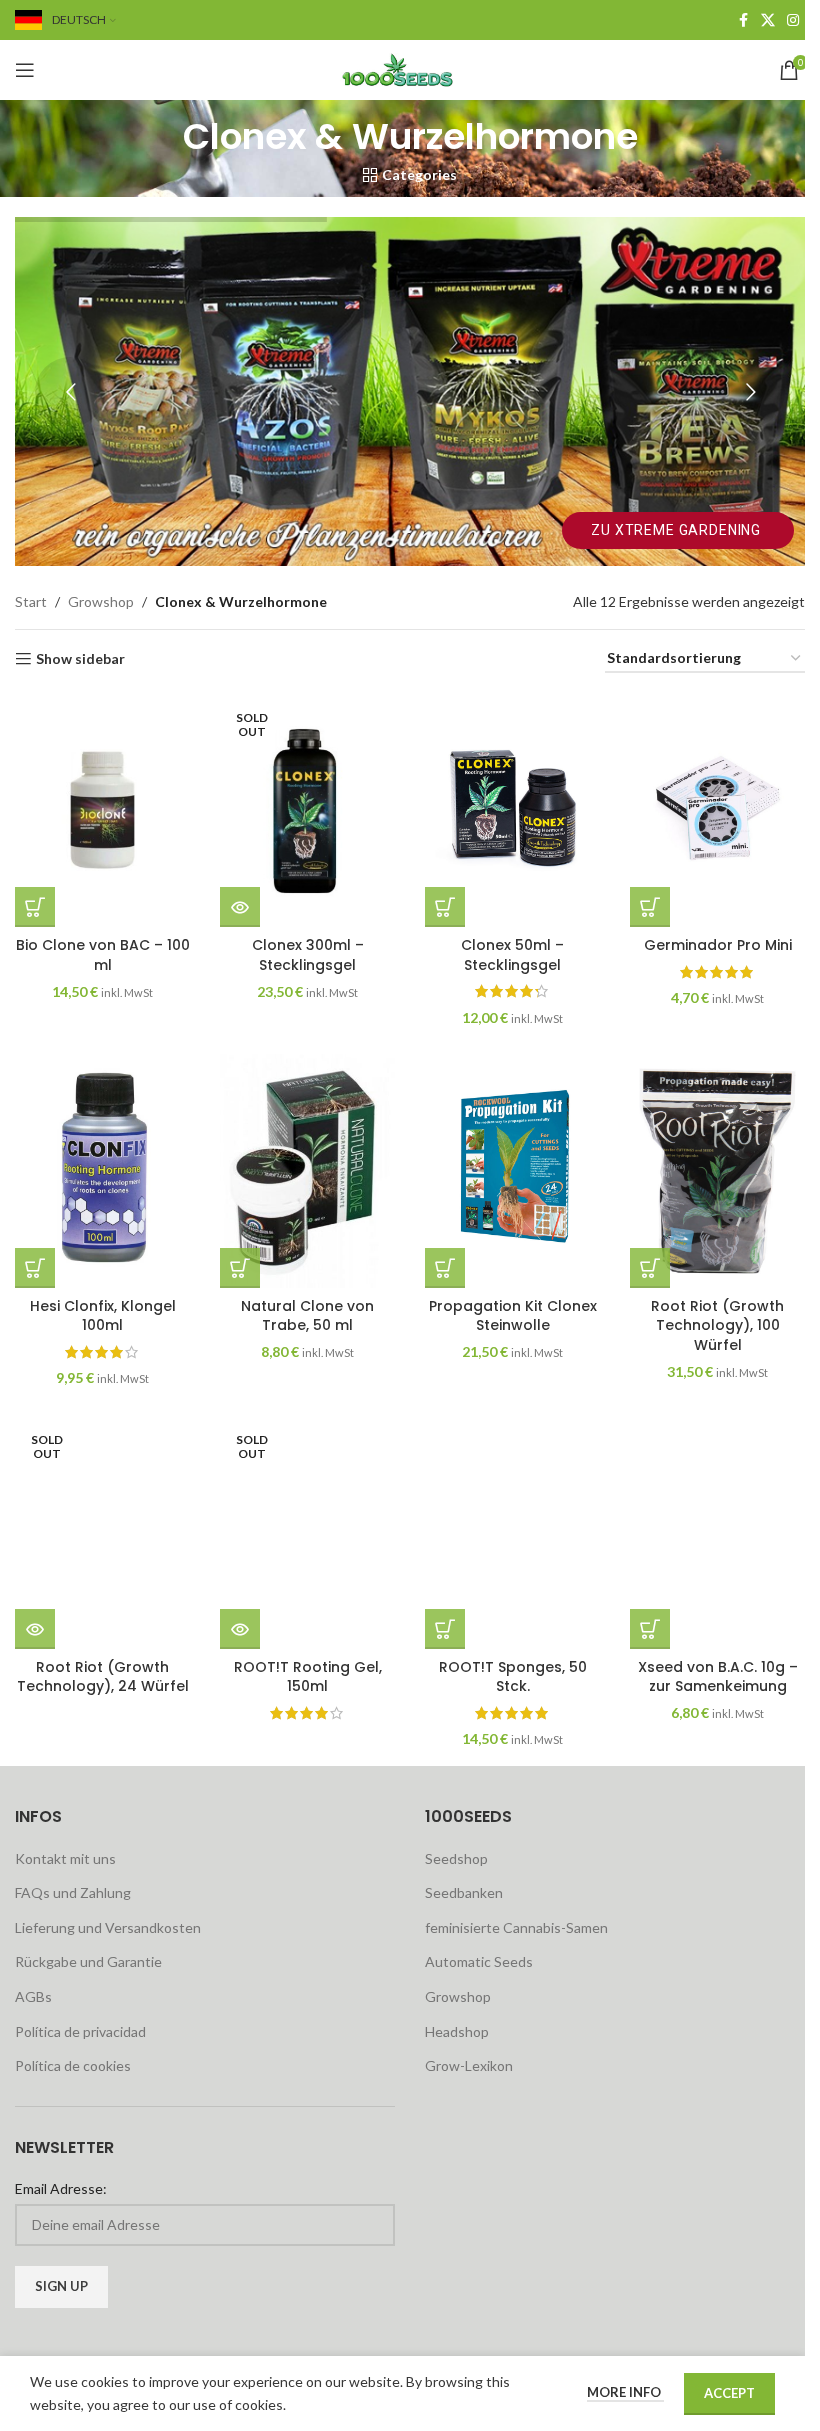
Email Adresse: (61, 2188)
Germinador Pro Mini (718, 945)
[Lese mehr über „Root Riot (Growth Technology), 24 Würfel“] (35, 1629)
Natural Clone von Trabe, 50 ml (307, 1316)
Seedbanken (464, 1892)
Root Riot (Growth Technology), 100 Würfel (717, 1325)
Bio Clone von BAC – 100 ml (103, 955)
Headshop (457, 2031)
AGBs (33, 1996)
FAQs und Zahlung (73, 1892)
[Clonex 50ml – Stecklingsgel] (512, 809)
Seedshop (456, 1858)
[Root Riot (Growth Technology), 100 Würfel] (717, 1170)
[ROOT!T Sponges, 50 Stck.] (512, 1531)
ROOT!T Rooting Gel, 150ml (308, 1677)
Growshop (101, 601)
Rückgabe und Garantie (88, 1961)
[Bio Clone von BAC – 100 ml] (102, 809)
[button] (35, 907)
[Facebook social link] (743, 20)
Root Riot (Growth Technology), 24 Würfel (103, 1677)
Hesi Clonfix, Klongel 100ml (103, 1316)
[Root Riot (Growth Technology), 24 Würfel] (102, 1531)
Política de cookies (73, 2065)
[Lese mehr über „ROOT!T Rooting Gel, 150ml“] (240, 1629)
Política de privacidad (80, 2031)
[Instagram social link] (793, 20)
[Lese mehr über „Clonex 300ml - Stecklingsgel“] (240, 907)
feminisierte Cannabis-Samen (516, 1927)
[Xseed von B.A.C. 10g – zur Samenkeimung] (717, 1531)
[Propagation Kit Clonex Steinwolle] (512, 1170)
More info (625, 2392)
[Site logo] (410, 68)
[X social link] (768, 20)
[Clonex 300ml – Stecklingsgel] (307, 809)
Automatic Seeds (479, 1961)
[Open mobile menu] (25, 70)
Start (31, 601)
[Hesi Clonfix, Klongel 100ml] (102, 1170)
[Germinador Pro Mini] (717, 809)
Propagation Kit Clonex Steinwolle (513, 1316)
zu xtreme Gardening (678, 530)
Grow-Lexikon (469, 2065)
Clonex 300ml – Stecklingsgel (308, 955)
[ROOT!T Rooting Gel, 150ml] (307, 1531)
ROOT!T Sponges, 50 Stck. (513, 1677)
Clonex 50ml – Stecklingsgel (512, 955)
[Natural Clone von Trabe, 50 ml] (307, 1170)
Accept (729, 2393)
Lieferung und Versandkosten (108, 1927)
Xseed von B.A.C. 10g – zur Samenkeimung (718, 1677)
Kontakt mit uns (65, 1858)
